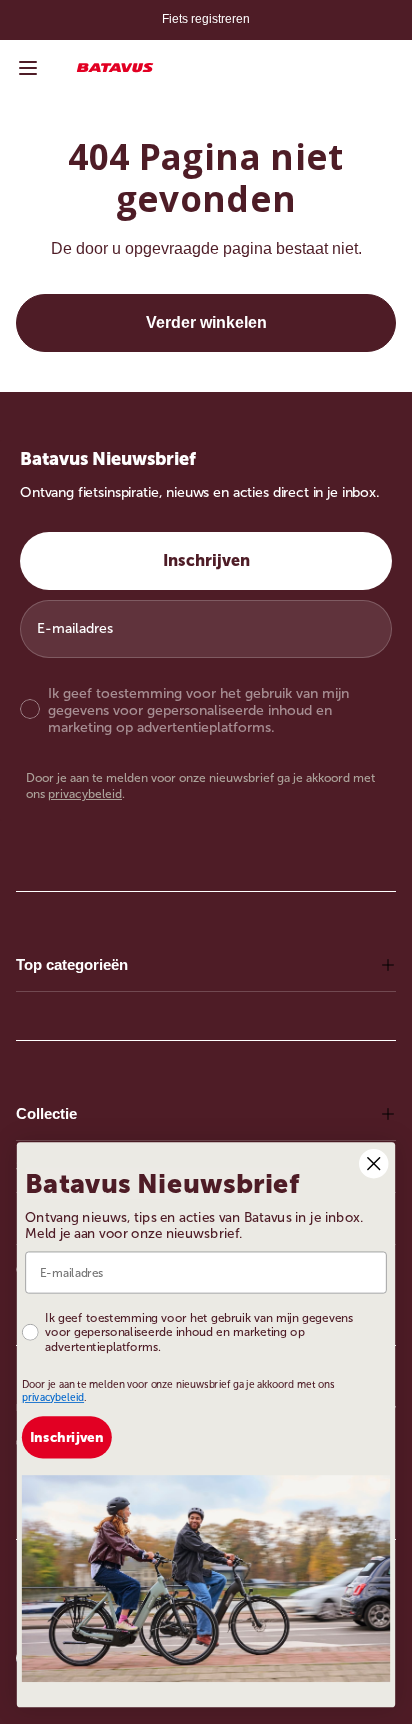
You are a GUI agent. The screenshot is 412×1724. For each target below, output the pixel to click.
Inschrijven (206, 560)
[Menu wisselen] (28, 68)
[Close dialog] (373, 1162)
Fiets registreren (206, 19)
